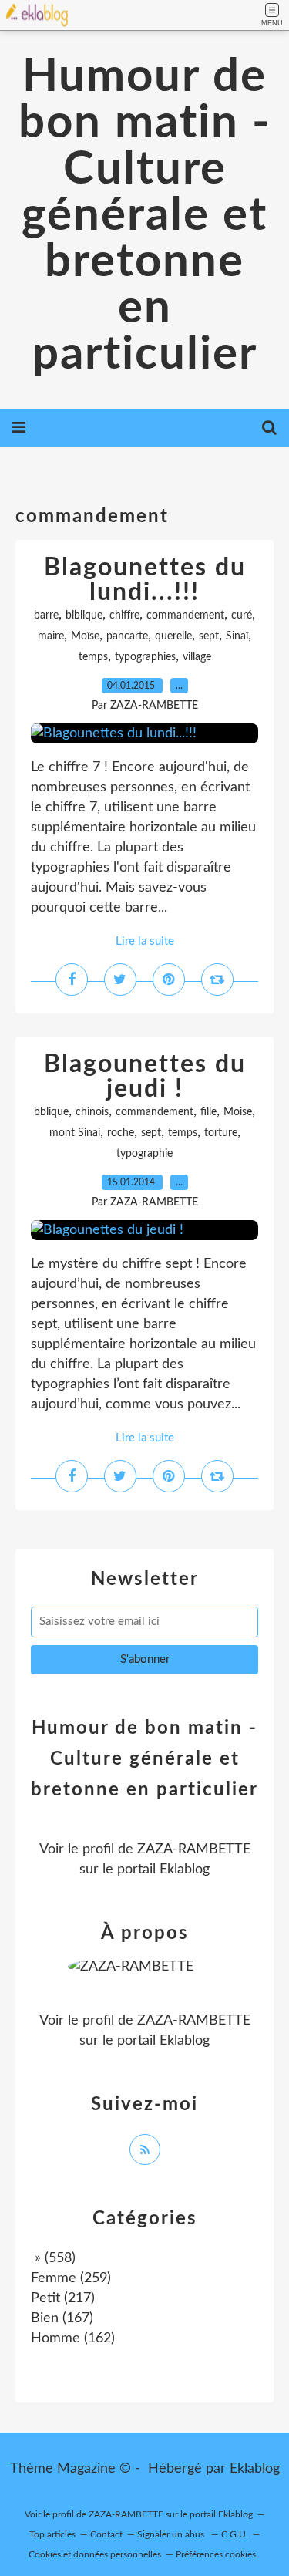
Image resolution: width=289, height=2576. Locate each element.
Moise (238, 1112)
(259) (71, 2278)
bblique (51, 1112)
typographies (145, 657)
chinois (92, 1112)
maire (51, 636)
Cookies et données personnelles (95, 2554)
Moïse (85, 636)
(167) (62, 2318)
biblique (84, 615)
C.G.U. (235, 2534)
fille (208, 1112)
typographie (144, 1154)
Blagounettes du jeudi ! (145, 1077)
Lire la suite (145, 941)
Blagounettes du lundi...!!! (145, 580)
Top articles (52, 2534)
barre (46, 615)
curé (242, 615)
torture (221, 1133)
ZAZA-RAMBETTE (194, 1849)
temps (93, 657)
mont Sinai (75, 1133)
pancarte (127, 636)
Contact (106, 2534)
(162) (73, 2338)
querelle (173, 636)
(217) (63, 2298)
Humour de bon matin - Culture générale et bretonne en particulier (144, 216)
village (197, 657)
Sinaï (237, 636)
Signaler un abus (172, 2534)
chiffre (124, 615)
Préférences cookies (216, 2554)
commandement (185, 615)
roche (121, 1133)
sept (209, 636)
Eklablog (255, 2469)
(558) (53, 2258)
